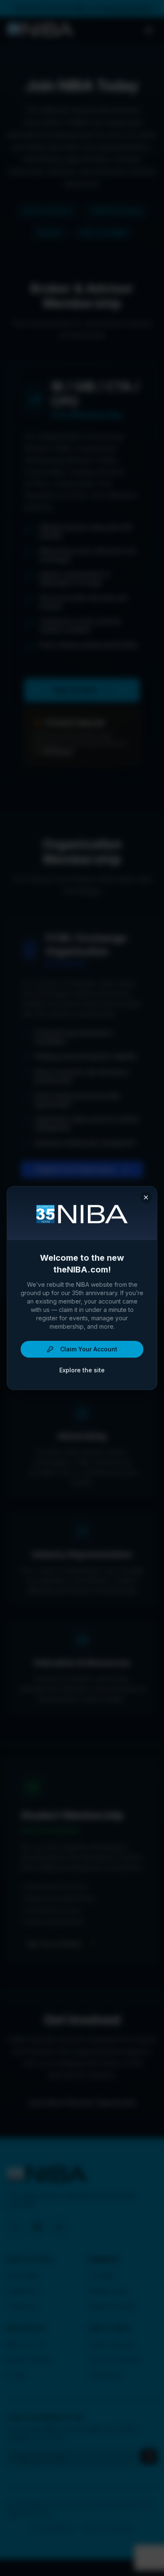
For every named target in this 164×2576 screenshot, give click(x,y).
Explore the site (82, 1370)
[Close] (146, 1197)
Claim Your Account (89, 1349)
